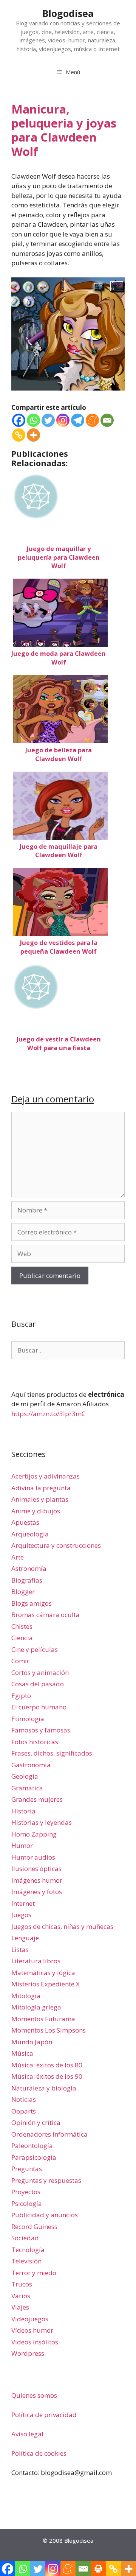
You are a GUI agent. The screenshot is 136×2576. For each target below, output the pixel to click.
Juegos (21, 1915)
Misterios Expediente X (46, 1984)
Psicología (27, 2203)
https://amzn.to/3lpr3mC (48, 1414)
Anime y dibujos (36, 1511)
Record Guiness (34, 2227)
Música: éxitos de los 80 (47, 2065)
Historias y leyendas (42, 1822)
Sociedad (25, 2238)
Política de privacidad (44, 2415)
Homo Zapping (34, 1834)
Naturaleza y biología (44, 2088)
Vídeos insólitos (35, 2342)
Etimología (28, 1719)
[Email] (107, 420)
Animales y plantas (40, 1499)
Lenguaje (25, 1938)
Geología (25, 1776)
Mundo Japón (32, 2042)
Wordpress (28, 2353)
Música (22, 2053)
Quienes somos (34, 2395)
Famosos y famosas (41, 1730)
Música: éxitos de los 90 (47, 2076)
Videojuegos (30, 2319)
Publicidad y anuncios (45, 2215)
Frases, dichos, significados (52, 1753)
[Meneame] (92, 420)
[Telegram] (78, 420)
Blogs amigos (32, 1603)
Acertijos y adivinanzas (46, 1476)
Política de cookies (39, 2453)
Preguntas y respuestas (46, 2180)
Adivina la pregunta (41, 1488)
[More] (33, 435)
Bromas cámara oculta (46, 1615)
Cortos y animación (40, 1672)
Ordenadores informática (49, 2134)
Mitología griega (36, 2007)
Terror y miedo (34, 2273)
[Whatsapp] (33, 420)
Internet (23, 1903)
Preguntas (27, 2169)
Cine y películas (35, 1649)
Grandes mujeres (37, 1799)
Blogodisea (68, 13)
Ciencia (22, 1638)
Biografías (27, 1580)
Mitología (26, 1996)
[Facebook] (19, 420)
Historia (23, 1811)
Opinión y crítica (36, 2122)
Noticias (24, 2099)
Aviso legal (27, 2434)
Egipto (21, 1696)
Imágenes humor (37, 1880)
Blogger (23, 1592)
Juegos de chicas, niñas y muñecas (62, 1926)
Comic (21, 1661)
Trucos (22, 2284)
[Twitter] (48, 420)
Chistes (22, 1626)
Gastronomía (31, 1765)
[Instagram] (63, 420)
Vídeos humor (32, 2330)
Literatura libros (36, 1961)
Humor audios (33, 1857)
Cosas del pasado (38, 1684)
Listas (20, 1950)
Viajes (20, 2307)
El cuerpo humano (39, 1707)
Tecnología (28, 2250)
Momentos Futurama (43, 2019)
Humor (22, 1845)
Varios (21, 2296)
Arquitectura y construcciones (56, 1545)
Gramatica (27, 1788)
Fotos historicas (35, 1742)
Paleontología (32, 2146)
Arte (18, 1557)
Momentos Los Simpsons (49, 2030)
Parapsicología (34, 2157)
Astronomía (29, 1568)
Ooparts (24, 2111)
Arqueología (30, 1534)
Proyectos (26, 2192)
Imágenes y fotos (37, 1892)
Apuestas (25, 1522)
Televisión (26, 2261)
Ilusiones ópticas (36, 1869)
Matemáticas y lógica (43, 1973)
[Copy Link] (19, 435)
